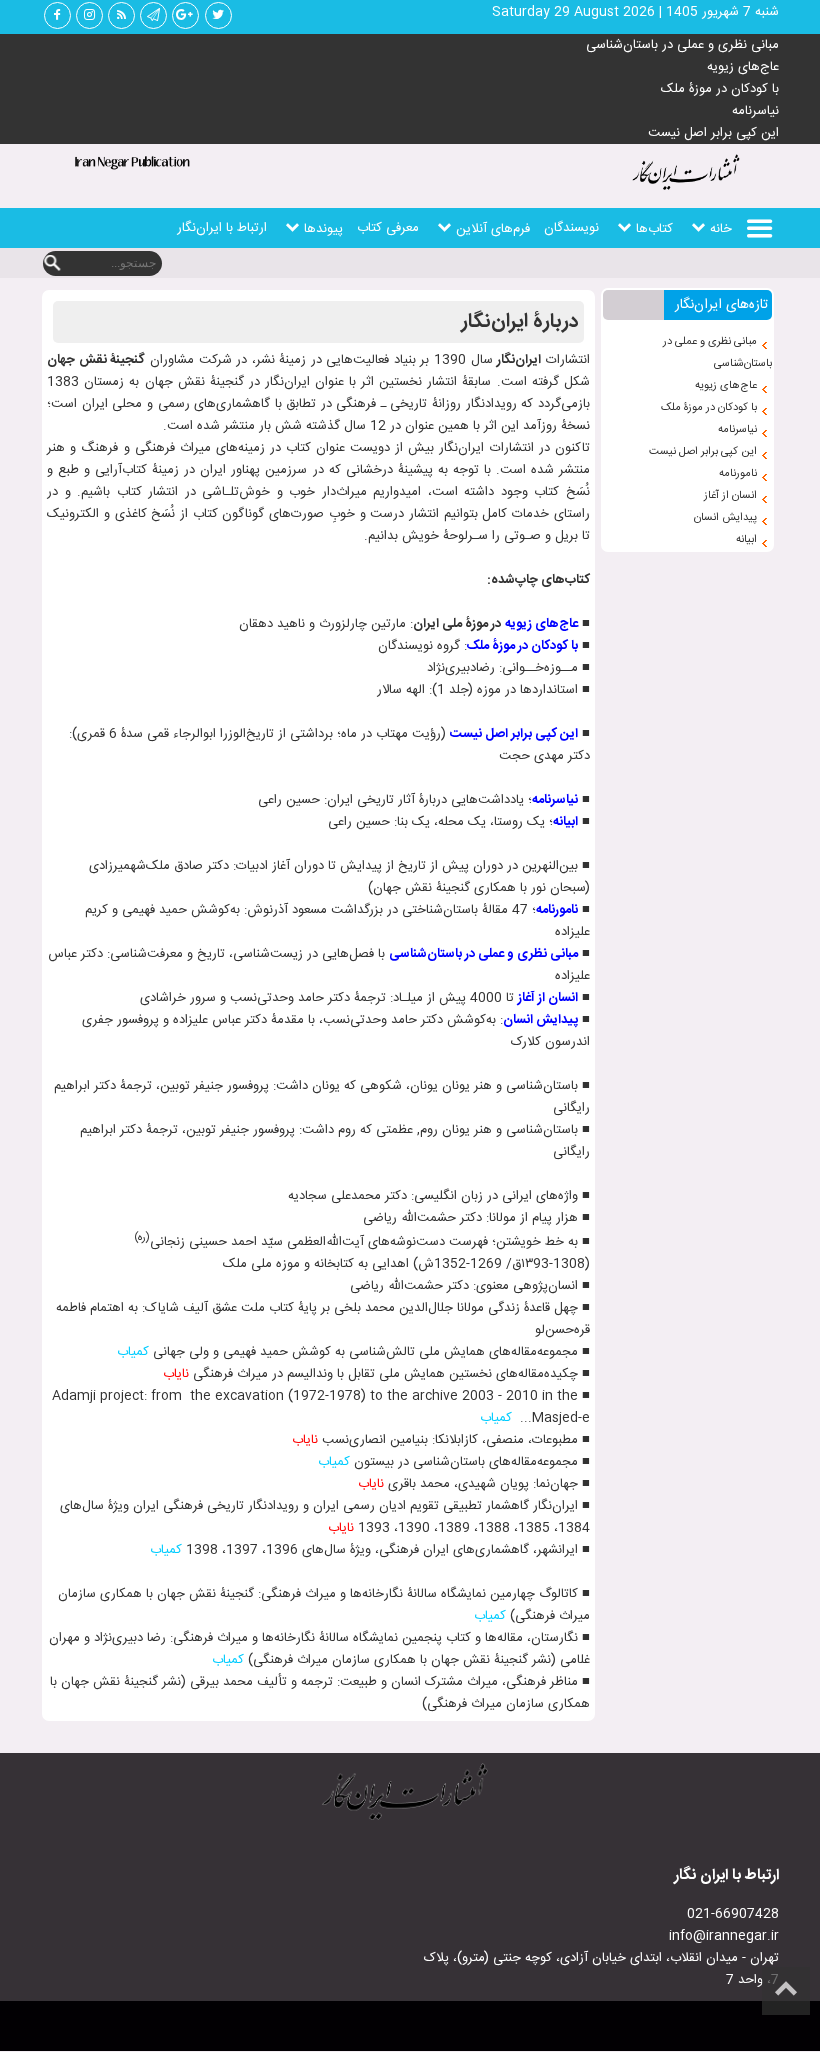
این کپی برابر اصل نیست (713, 133)
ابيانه (565, 822)
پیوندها (323, 229)
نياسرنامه (555, 800)
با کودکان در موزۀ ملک (720, 89)
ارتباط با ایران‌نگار (222, 228)
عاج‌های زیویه (743, 67)
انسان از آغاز (730, 496)
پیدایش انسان (725, 518)
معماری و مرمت (640, 268)
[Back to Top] (786, 1991)
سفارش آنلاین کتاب (489, 268)
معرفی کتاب (388, 228)
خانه (721, 229)
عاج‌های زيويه (541, 624)
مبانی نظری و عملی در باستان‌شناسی (682, 45)
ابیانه (746, 540)
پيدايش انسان (540, 1020)
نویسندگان (571, 228)
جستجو (52, 263)
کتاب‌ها (654, 229)
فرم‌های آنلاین (493, 229)
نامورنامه (738, 474)
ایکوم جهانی (319, 268)
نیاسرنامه (755, 111)
